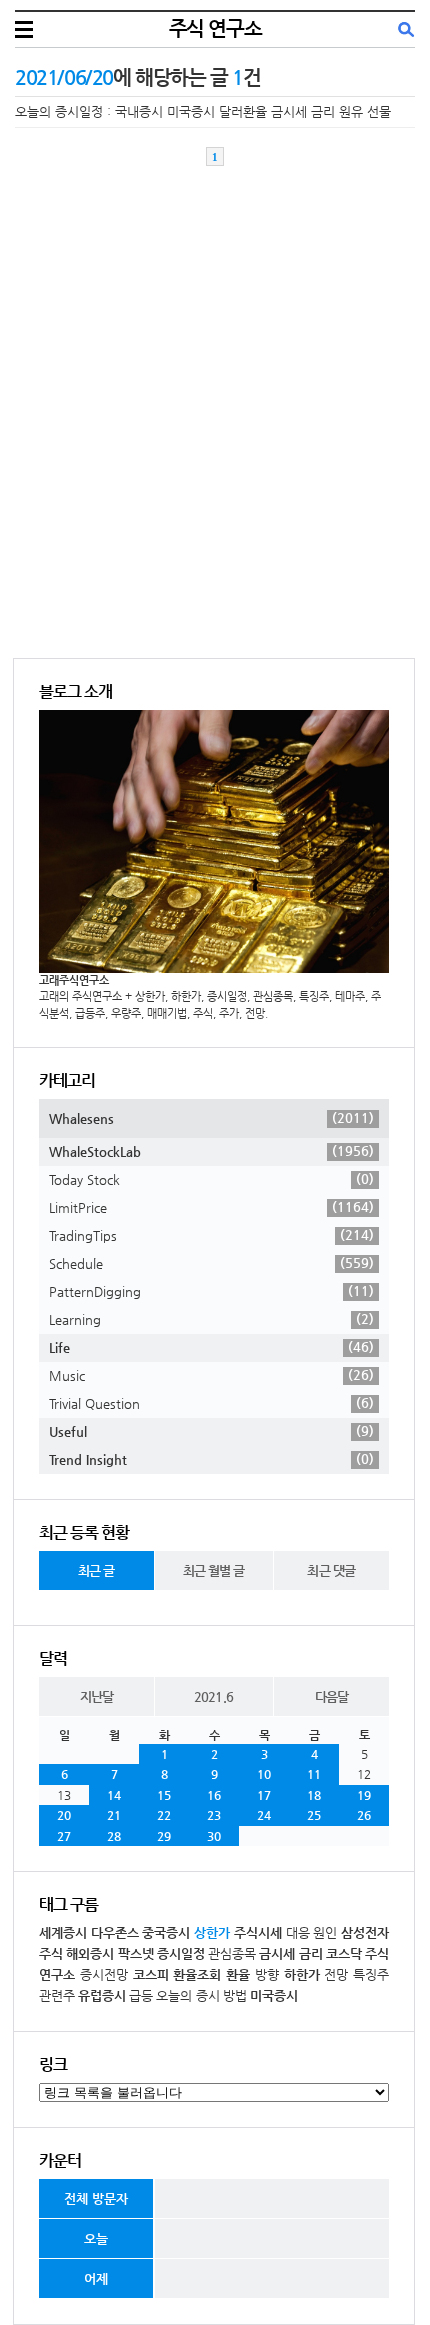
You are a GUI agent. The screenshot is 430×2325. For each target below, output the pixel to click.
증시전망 (104, 1974)
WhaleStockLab (211, 1151)
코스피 (151, 1974)
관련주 (57, 1995)
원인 (325, 1932)
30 (214, 1836)
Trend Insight (211, 1459)
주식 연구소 (215, 28)
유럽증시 (102, 1995)
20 (64, 1815)
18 (314, 1795)
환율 (238, 1974)
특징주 (371, 1974)
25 (314, 1815)
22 (164, 1815)
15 (164, 1795)
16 (214, 1795)
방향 (267, 1974)
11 (314, 1774)
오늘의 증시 (188, 1995)
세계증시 (63, 1932)
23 (214, 1815)
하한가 (302, 1974)
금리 (311, 1953)
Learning (211, 1319)
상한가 (212, 1932)
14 (114, 1795)
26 (364, 1815)
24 (264, 1815)
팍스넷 (136, 1953)
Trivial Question (211, 1403)
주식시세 (258, 1932)
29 (164, 1836)
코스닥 (344, 1953)
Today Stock (211, 1179)
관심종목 (232, 1953)
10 (264, 1774)
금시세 (277, 1953)
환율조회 (197, 1974)
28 (114, 1836)
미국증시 (274, 1995)
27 (64, 1836)
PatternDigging (211, 1291)
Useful (211, 1431)
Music (211, 1375)
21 (114, 1815)
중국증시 (166, 1932)
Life (211, 1347)
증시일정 (181, 1953)
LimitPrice (211, 1207)
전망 (336, 1974)
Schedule (211, 1263)
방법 (235, 1995)
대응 (298, 1932)
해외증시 (90, 1953)
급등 (141, 1995)
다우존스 (115, 1932)
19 (364, 1795)
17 (264, 1795)
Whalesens (211, 1118)
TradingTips (211, 1235)
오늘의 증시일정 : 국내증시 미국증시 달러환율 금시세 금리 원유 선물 (203, 111)
